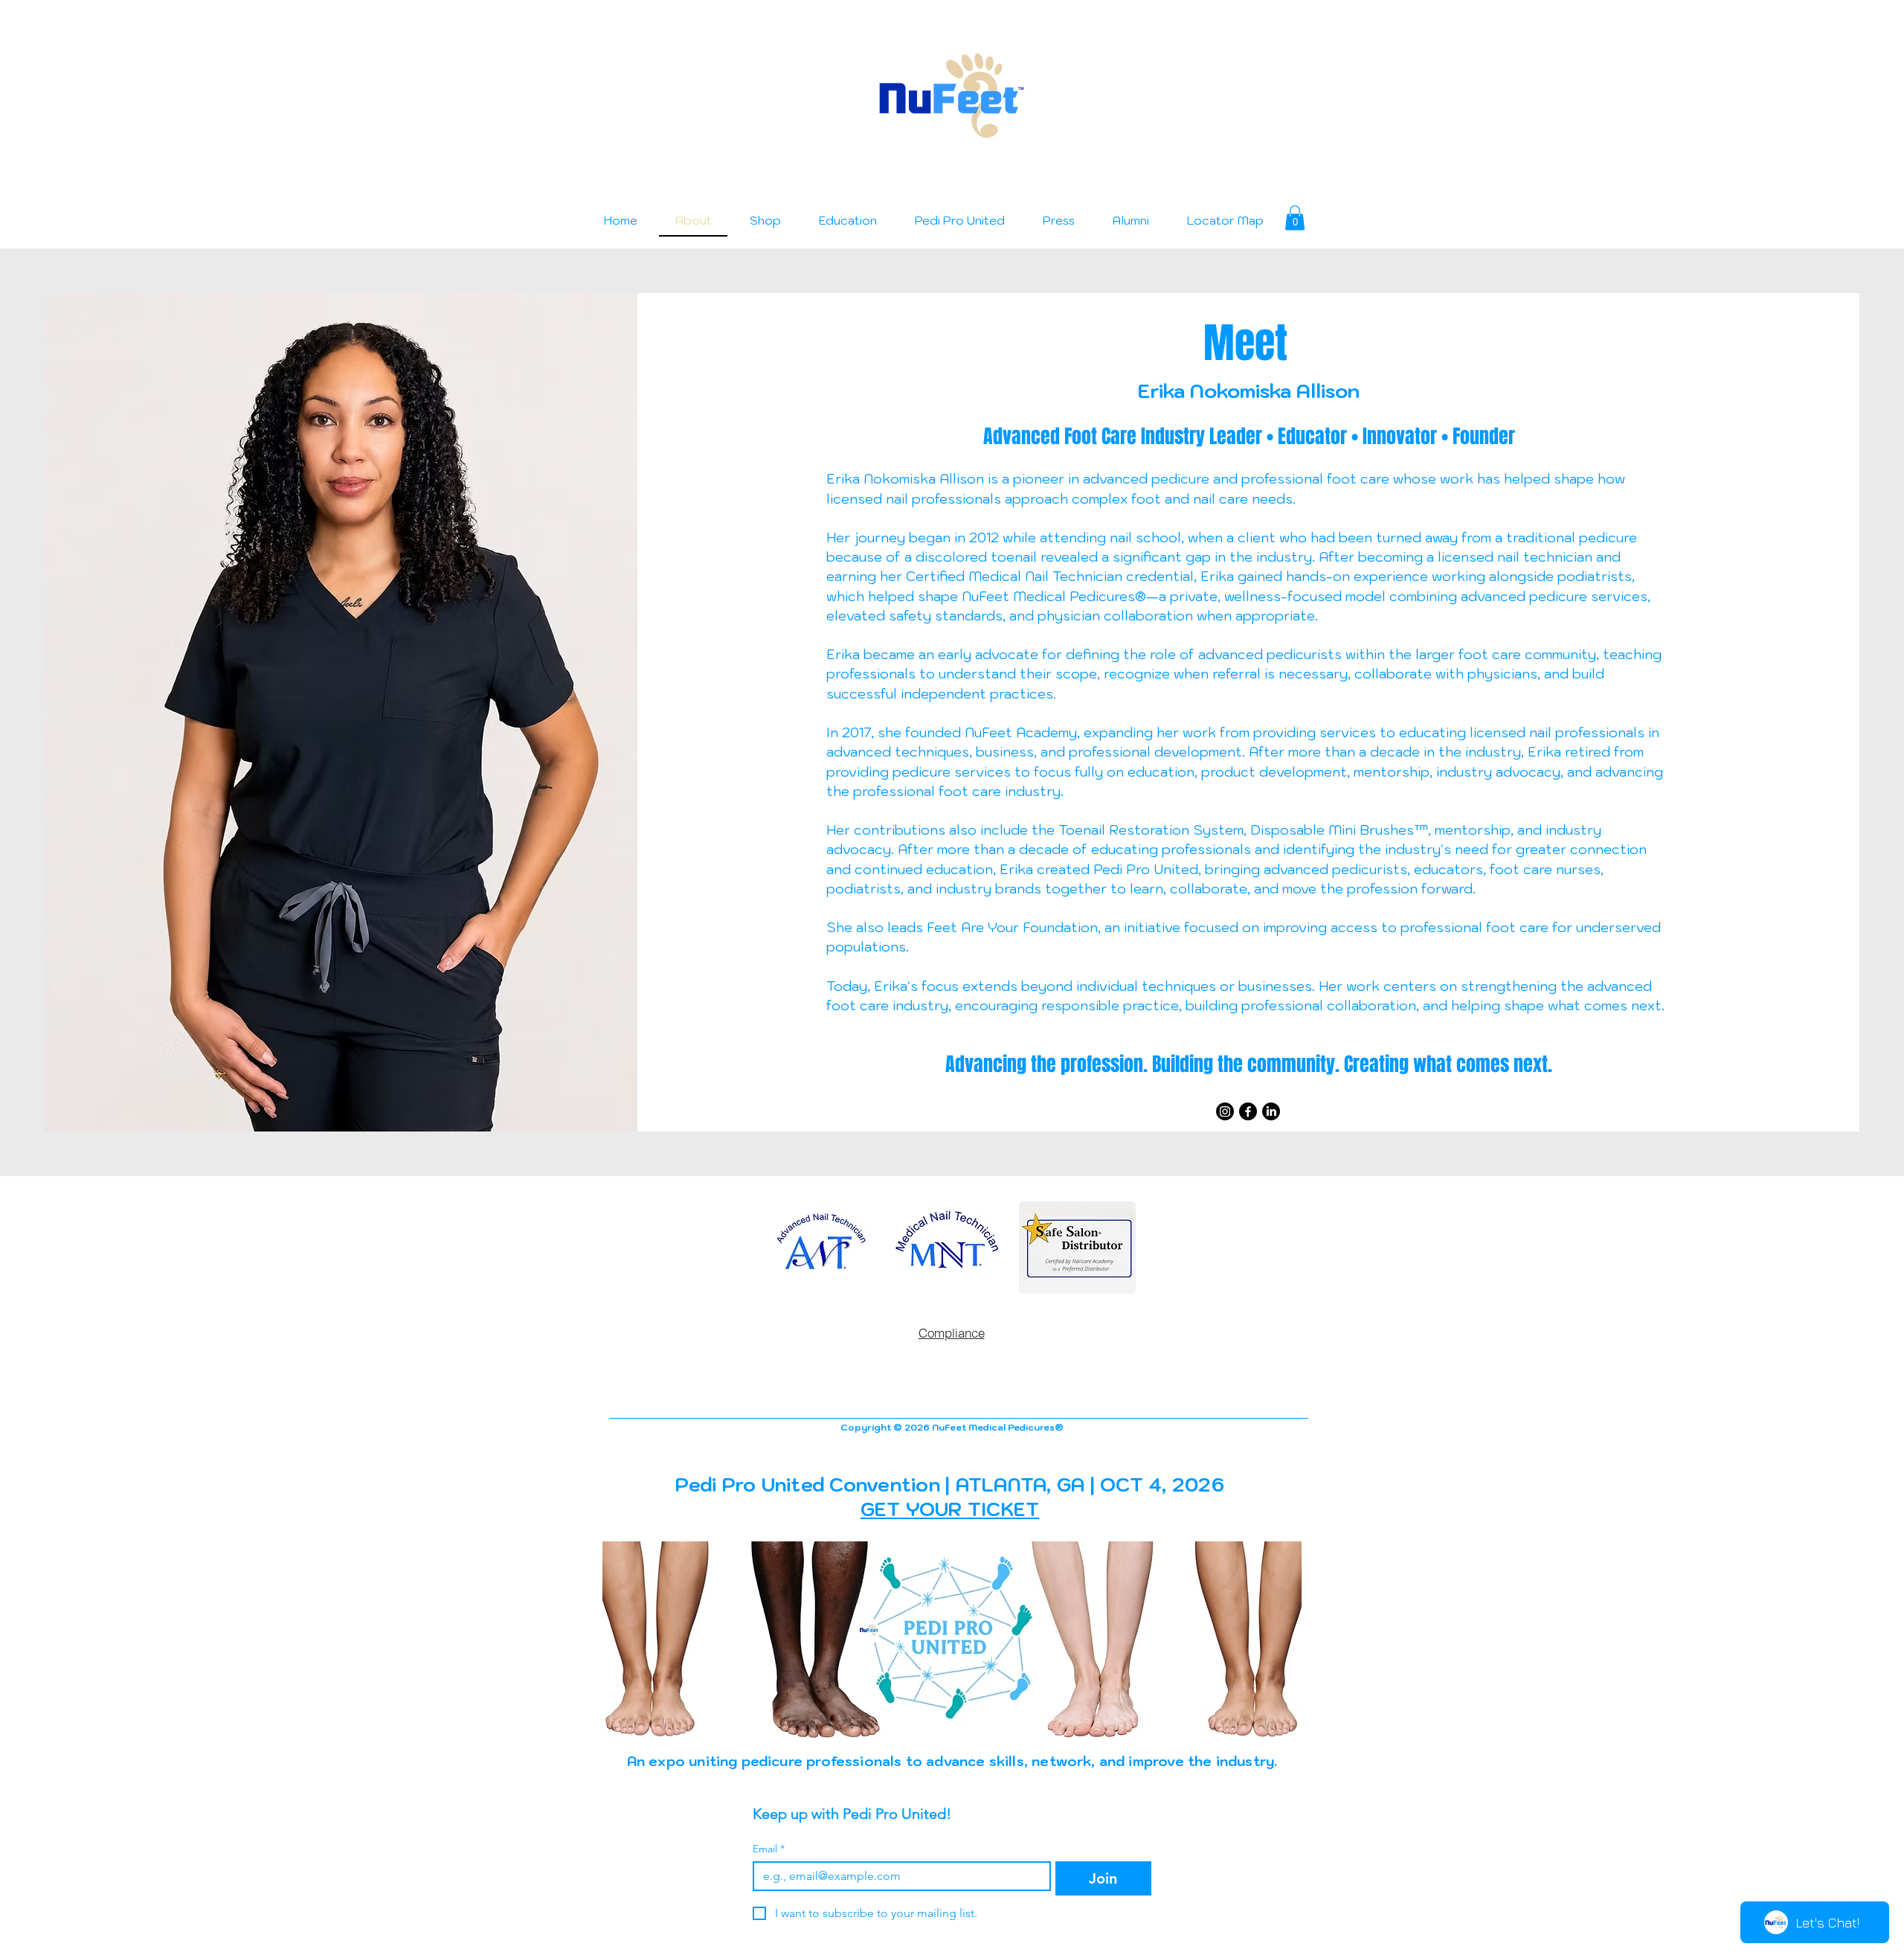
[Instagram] (1225, 1111)
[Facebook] (1248, 1111)
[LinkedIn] (1271, 1111)
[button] (1295, 218)
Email (769, 1849)
